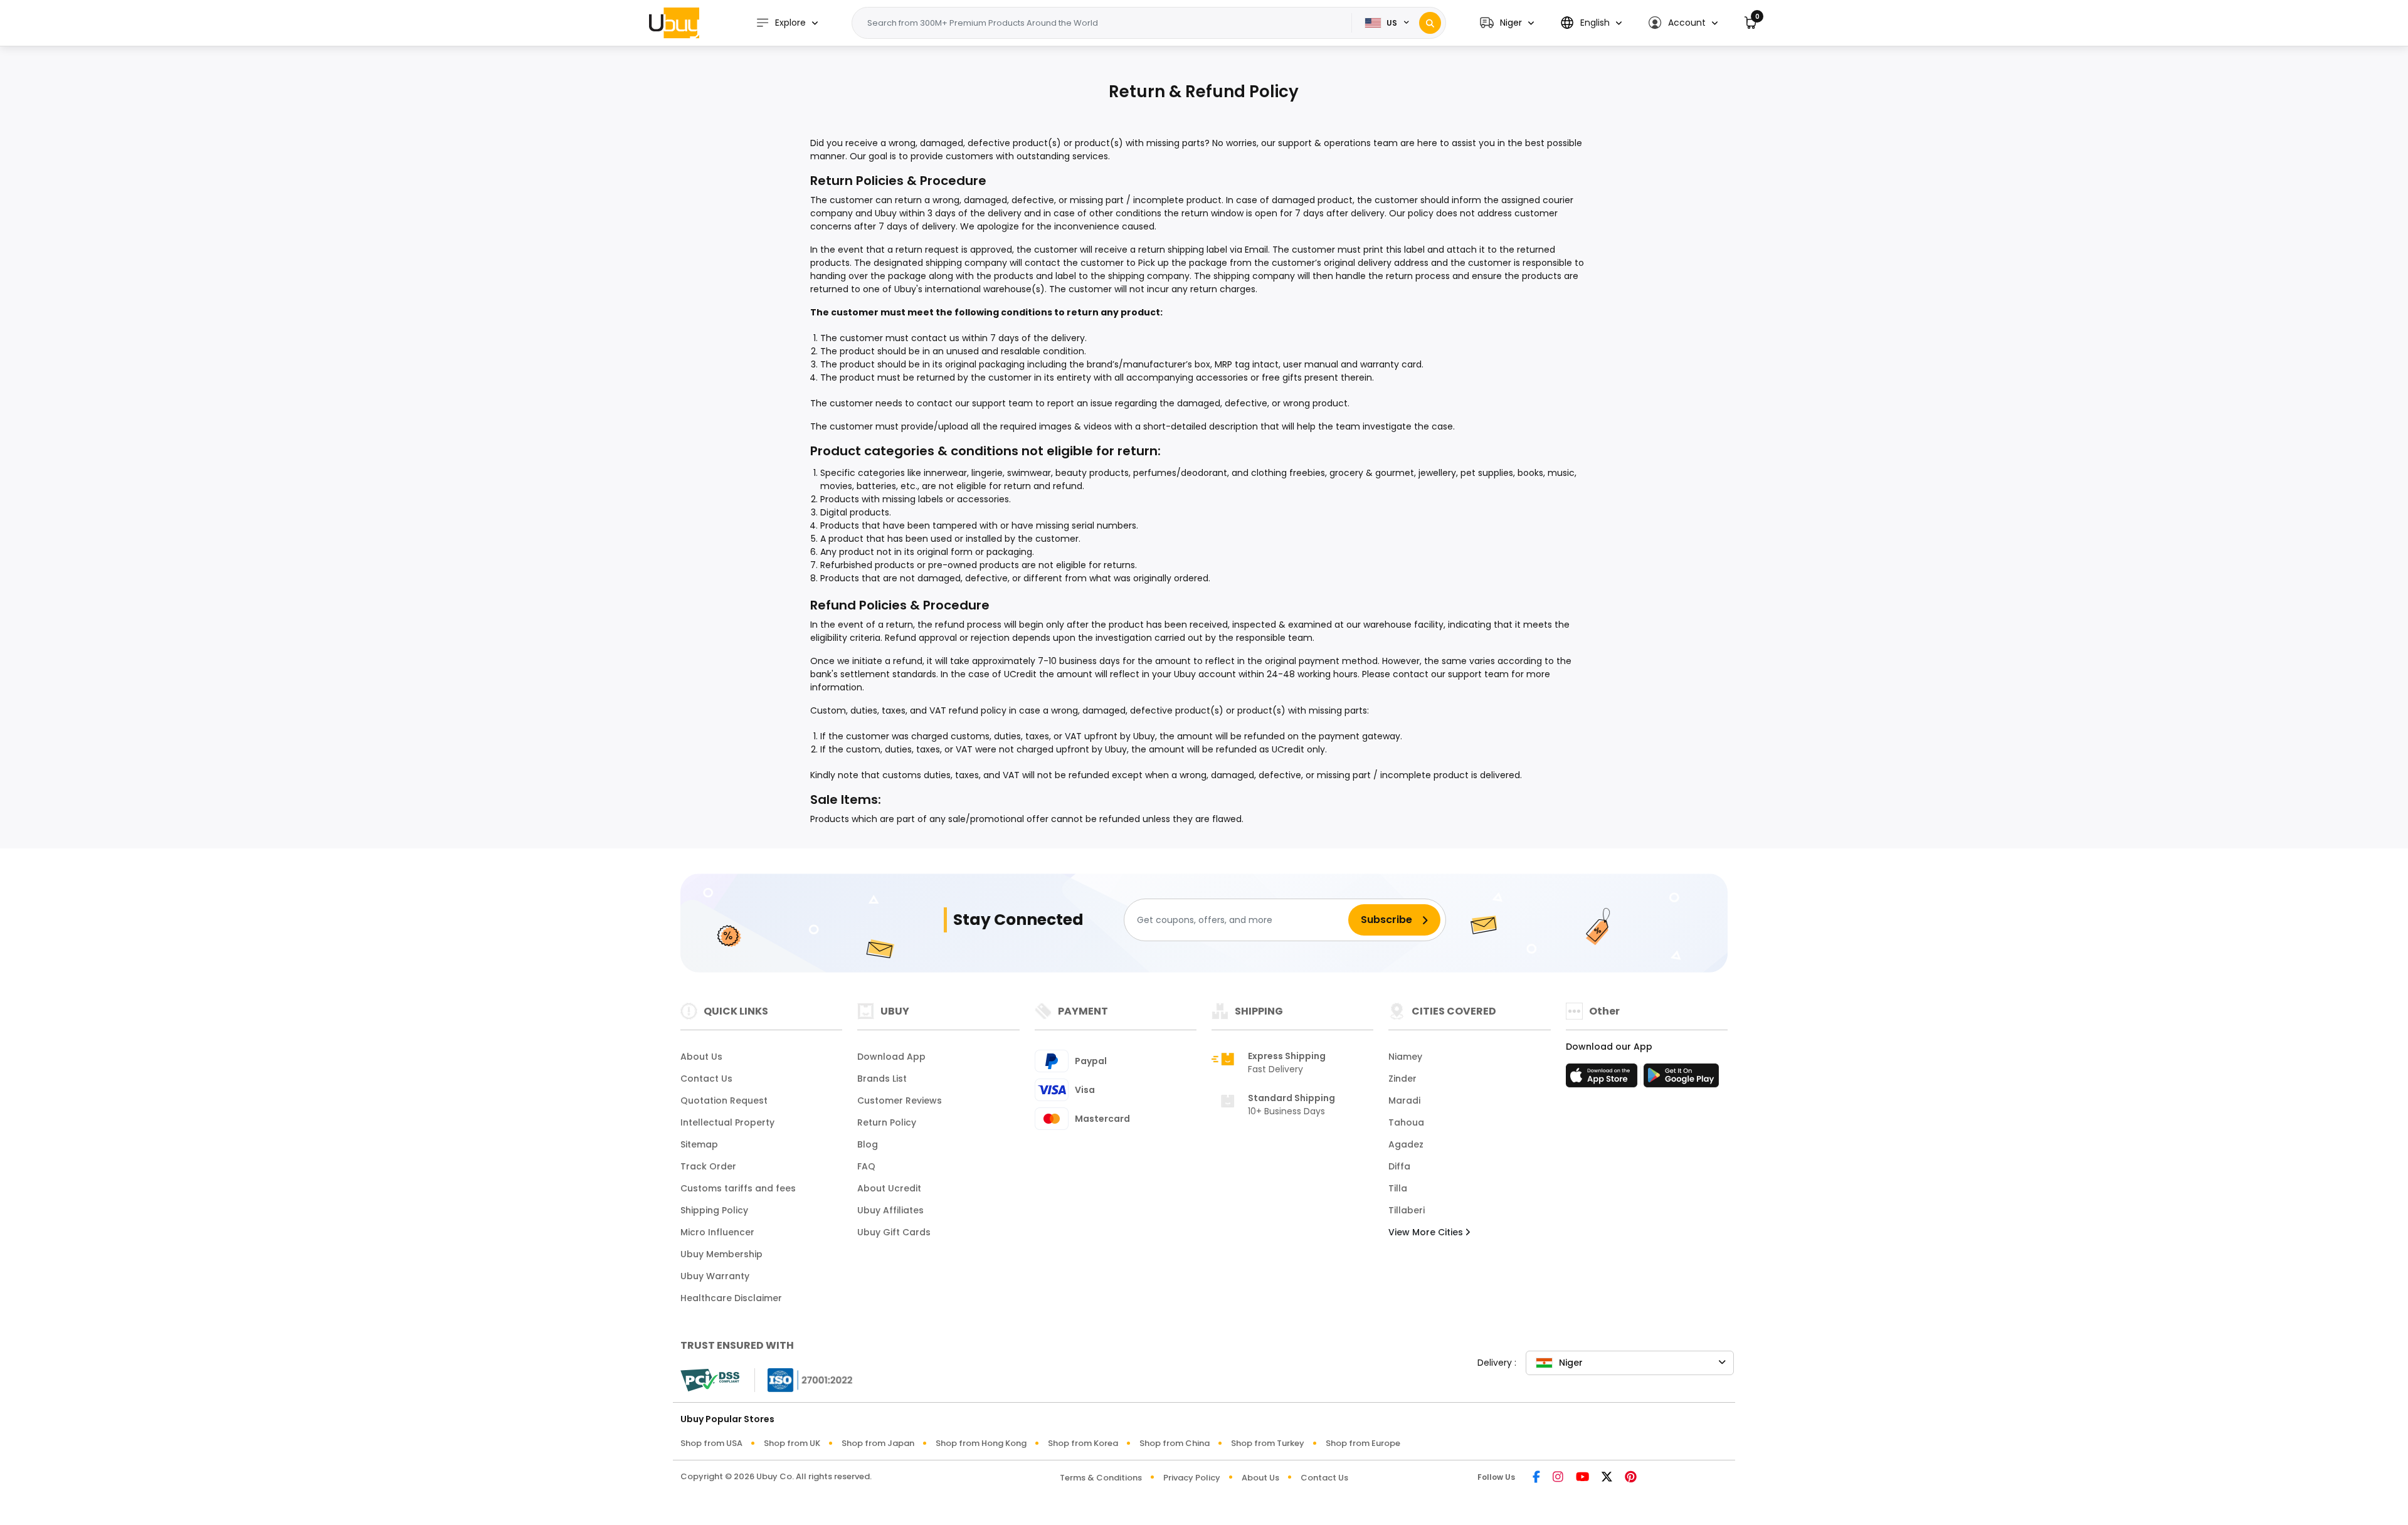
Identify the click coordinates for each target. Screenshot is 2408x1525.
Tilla (1398, 1188)
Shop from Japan (878, 1443)
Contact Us (706, 1079)
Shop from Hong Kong (981, 1443)
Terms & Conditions (1101, 1478)
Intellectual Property (727, 1122)
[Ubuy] (674, 23)
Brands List (882, 1079)
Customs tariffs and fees (738, 1188)
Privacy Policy (1192, 1478)
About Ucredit (889, 1188)
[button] (1507, 23)
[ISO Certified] (804, 1379)
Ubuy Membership (721, 1254)
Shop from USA (711, 1443)
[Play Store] (1681, 1079)
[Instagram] (1558, 1478)
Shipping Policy (714, 1210)
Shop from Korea (1083, 1443)
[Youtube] (1582, 1478)
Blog (868, 1144)
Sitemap (699, 1144)
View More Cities (1427, 1232)
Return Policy (887, 1122)
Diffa (1399, 1166)
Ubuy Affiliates (890, 1210)
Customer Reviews (900, 1100)
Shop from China (1175, 1443)
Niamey (1405, 1057)
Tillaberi (1407, 1210)
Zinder (1402, 1079)
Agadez (1406, 1144)
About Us (701, 1057)
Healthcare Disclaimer (731, 1298)
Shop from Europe (1363, 1443)
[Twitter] (1607, 1478)
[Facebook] (1536, 1478)
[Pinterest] (1631, 1478)
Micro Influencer (717, 1232)
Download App (891, 1057)
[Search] (1430, 23)
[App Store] (1603, 1079)
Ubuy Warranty (715, 1276)
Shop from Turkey (1268, 1443)
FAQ (866, 1166)
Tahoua (1406, 1122)
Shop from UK (792, 1443)
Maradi (1404, 1100)
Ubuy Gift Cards (894, 1232)
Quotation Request (724, 1100)
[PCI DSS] (710, 1380)
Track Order (708, 1166)
